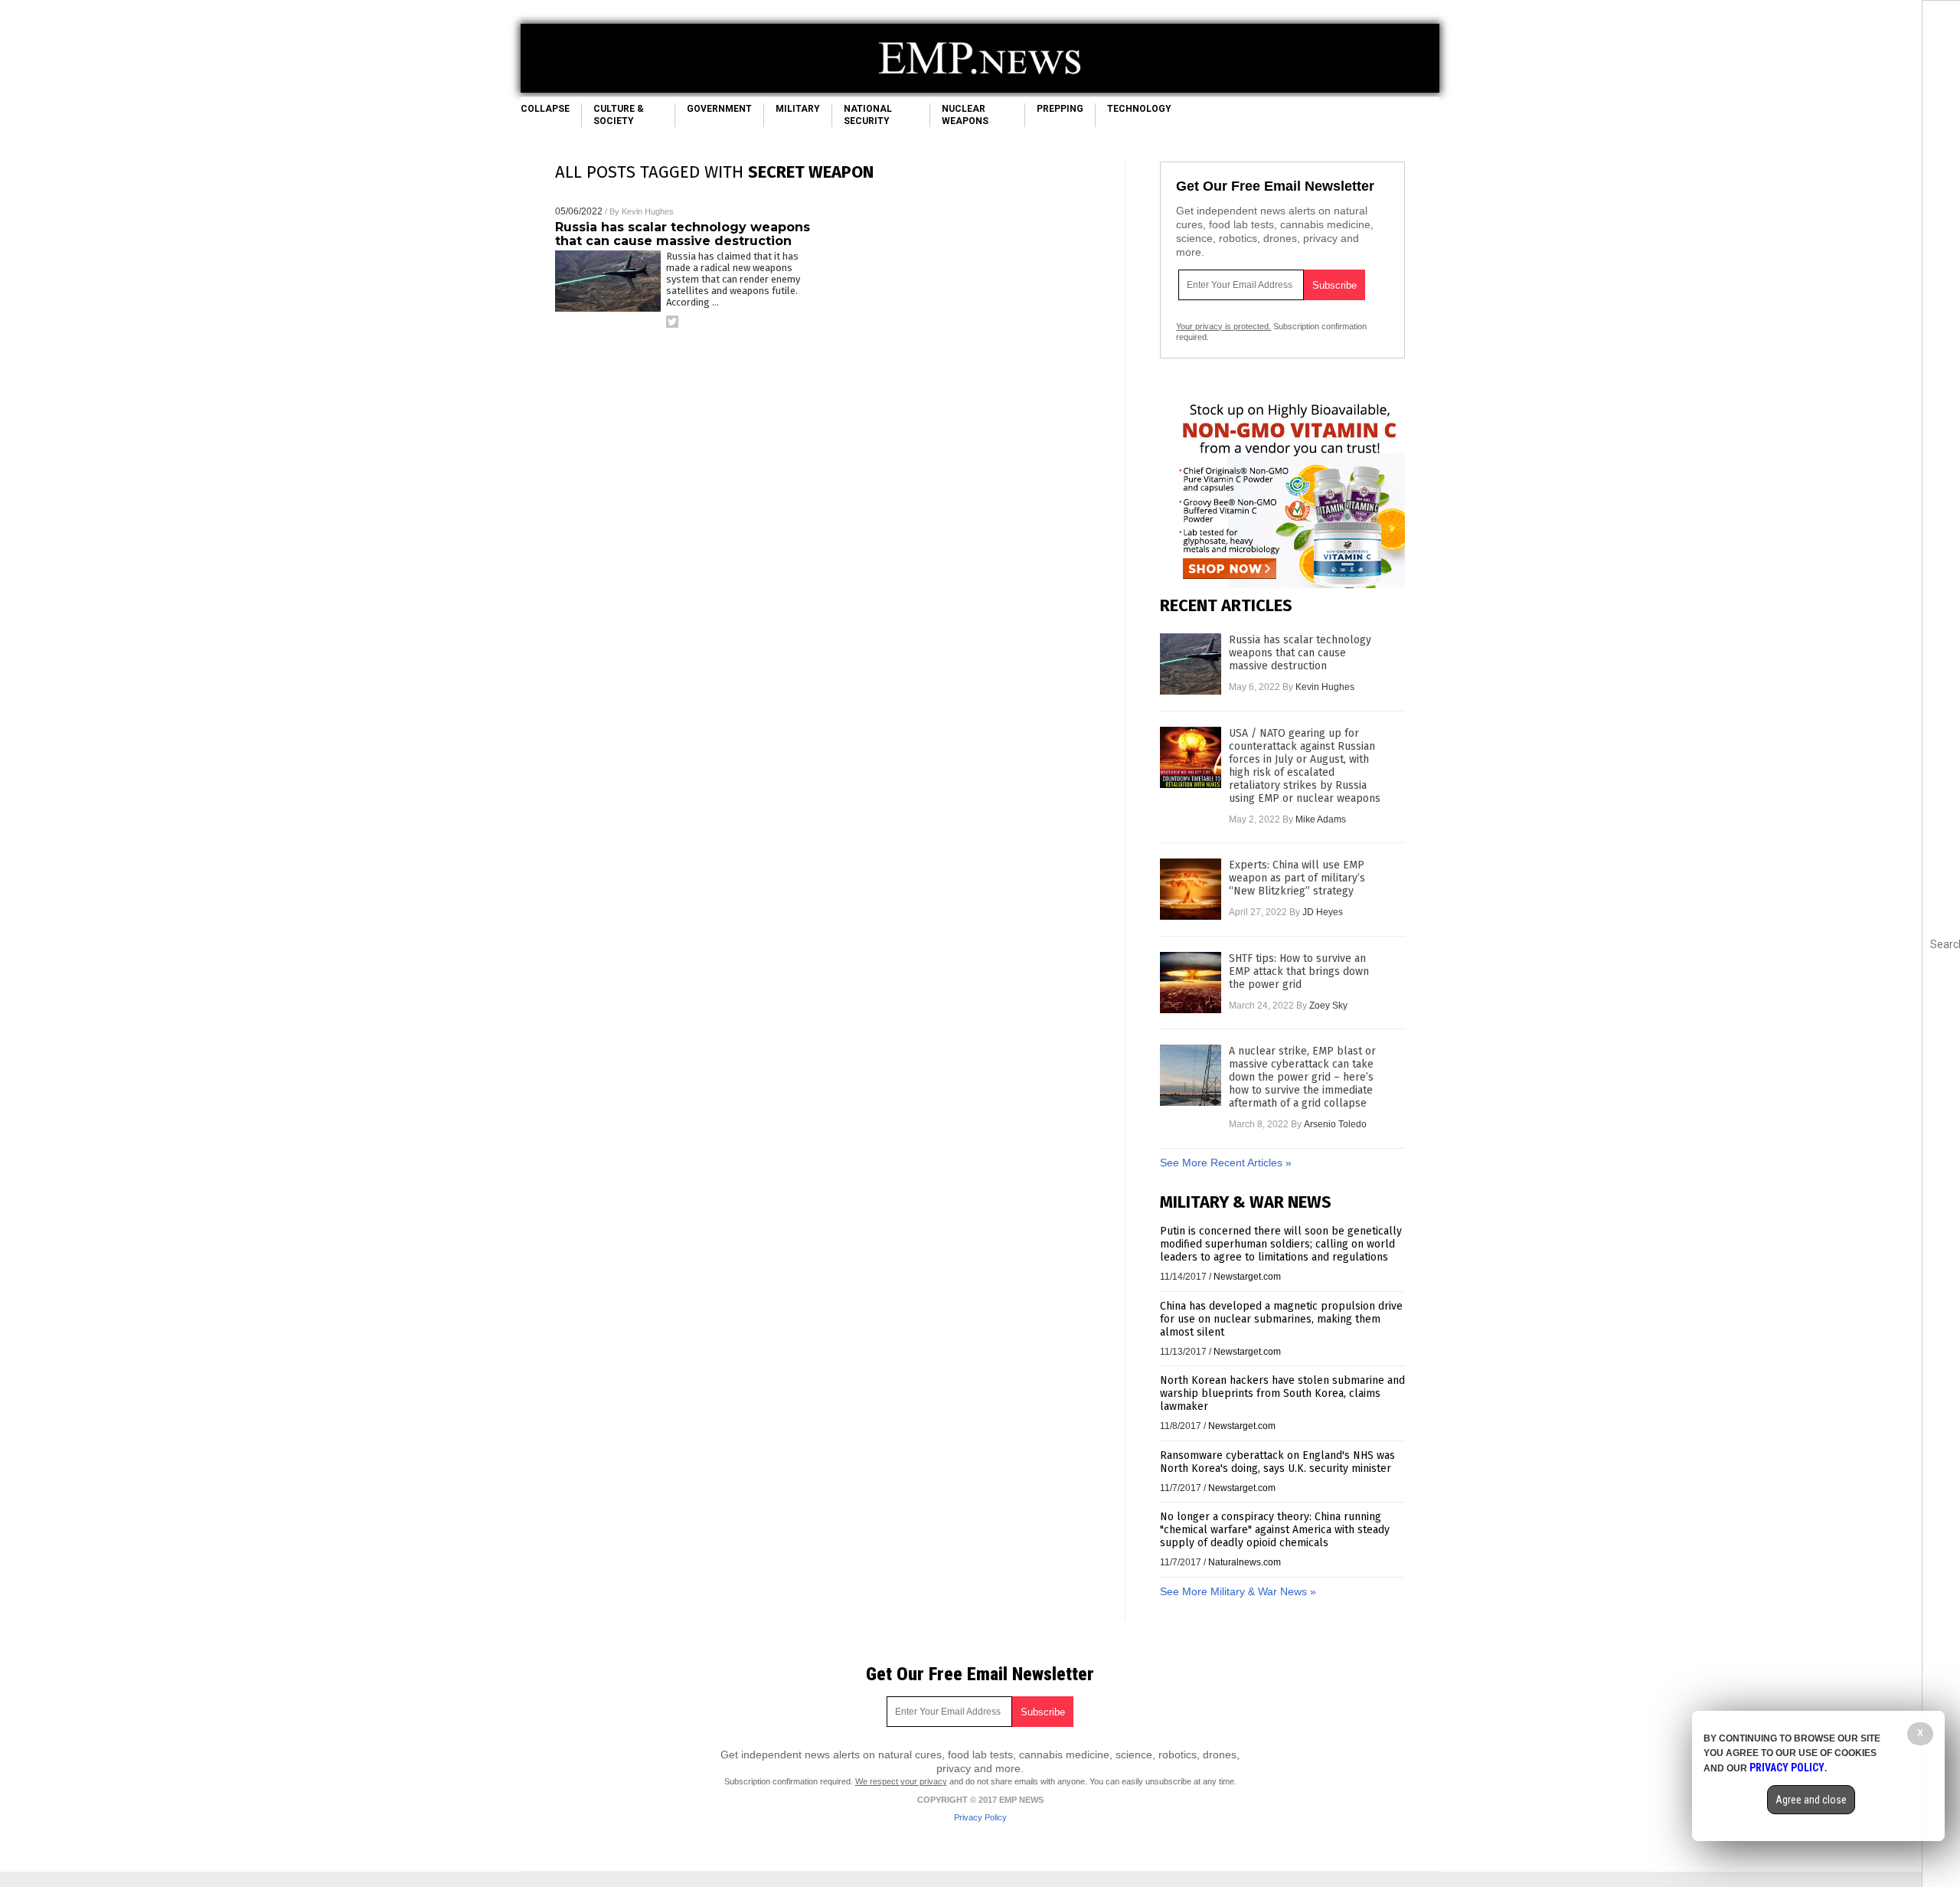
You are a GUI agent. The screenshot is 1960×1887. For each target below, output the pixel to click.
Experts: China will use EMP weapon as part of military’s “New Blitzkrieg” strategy (1297, 878)
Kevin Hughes (648, 211)
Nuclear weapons (965, 115)
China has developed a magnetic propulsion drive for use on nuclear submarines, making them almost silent (1281, 1319)
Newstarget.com (1247, 1277)
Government (719, 109)
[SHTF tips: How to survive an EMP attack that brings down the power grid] (1191, 983)
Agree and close (1811, 1800)
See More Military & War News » (1238, 1591)
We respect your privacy (901, 1781)
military (798, 109)
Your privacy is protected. (1223, 326)
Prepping (1060, 109)
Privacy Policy (980, 1817)
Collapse (545, 109)
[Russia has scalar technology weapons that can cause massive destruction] (1191, 664)
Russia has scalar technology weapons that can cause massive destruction (683, 234)
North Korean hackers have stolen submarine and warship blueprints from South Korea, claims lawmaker (1282, 1393)
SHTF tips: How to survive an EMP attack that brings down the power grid (1299, 971)
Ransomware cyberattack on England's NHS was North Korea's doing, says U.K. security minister (1277, 1462)
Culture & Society (619, 115)
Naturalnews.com (1245, 1562)
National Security (868, 115)
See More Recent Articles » (1226, 1163)
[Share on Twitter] (672, 322)
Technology (1139, 109)
